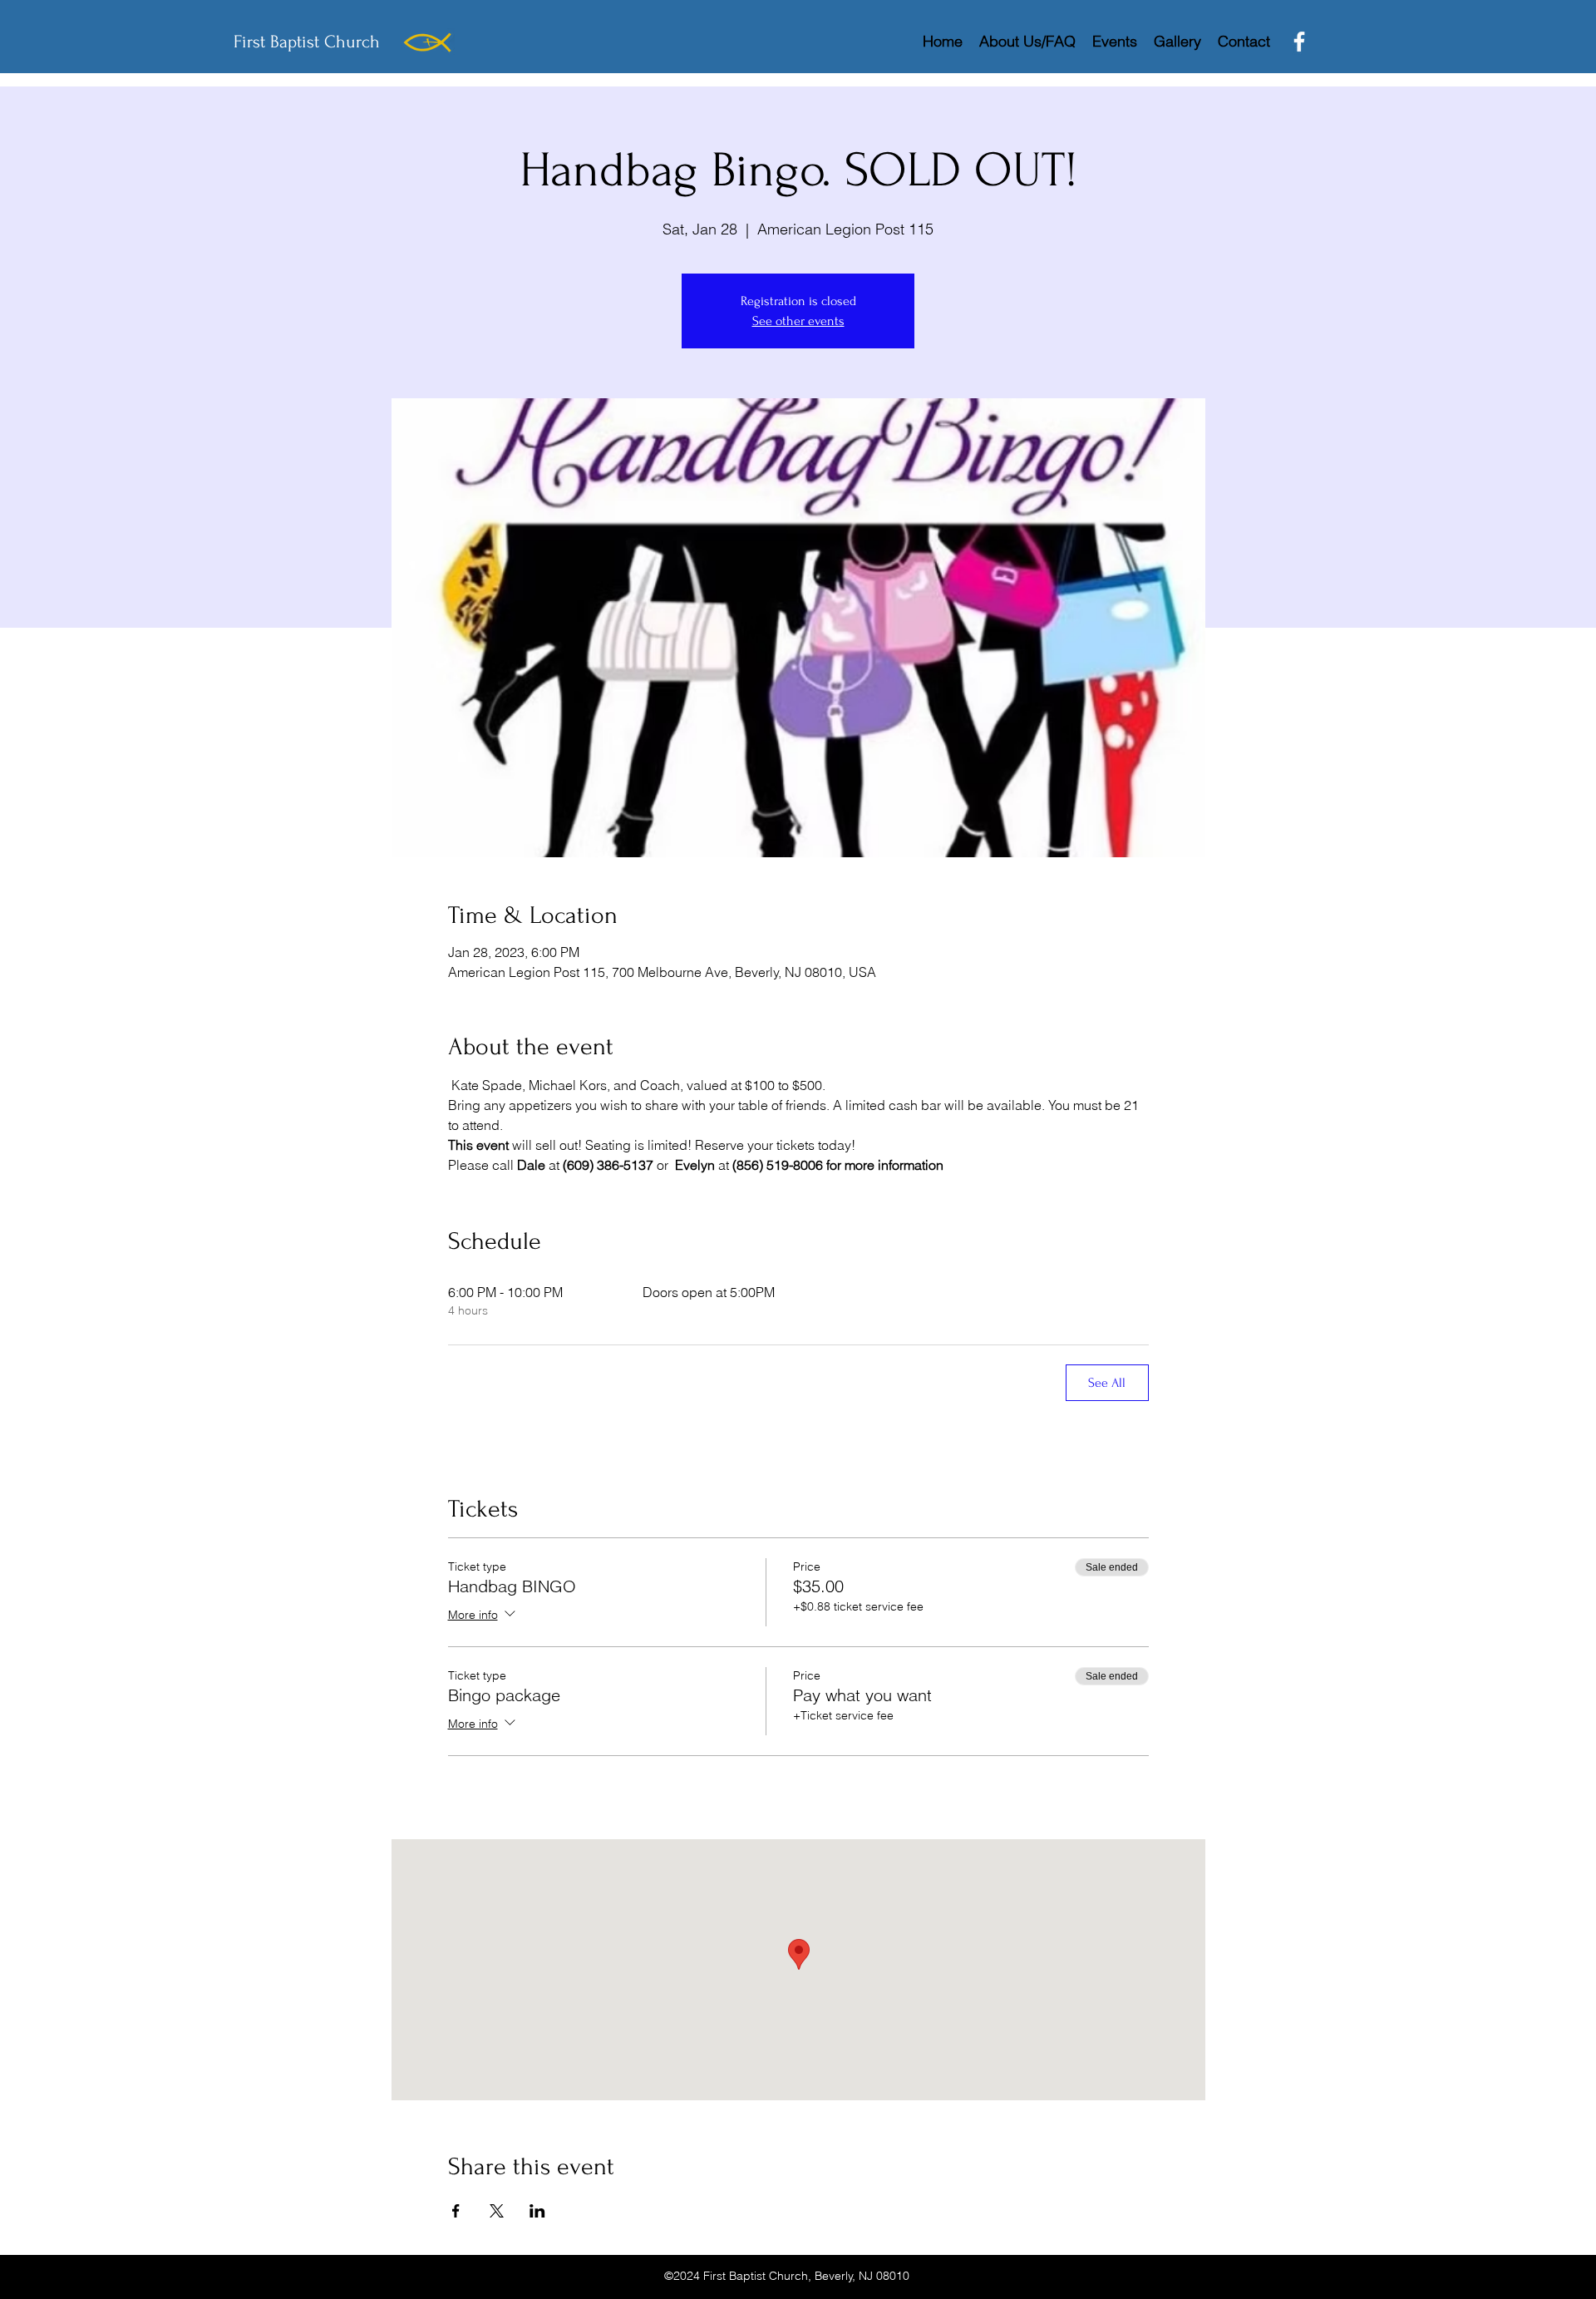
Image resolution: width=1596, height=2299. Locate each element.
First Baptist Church (307, 42)
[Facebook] (1299, 42)
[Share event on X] (497, 2211)
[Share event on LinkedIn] (537, 2211)
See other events (798, 321)
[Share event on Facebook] (456, 2211)
